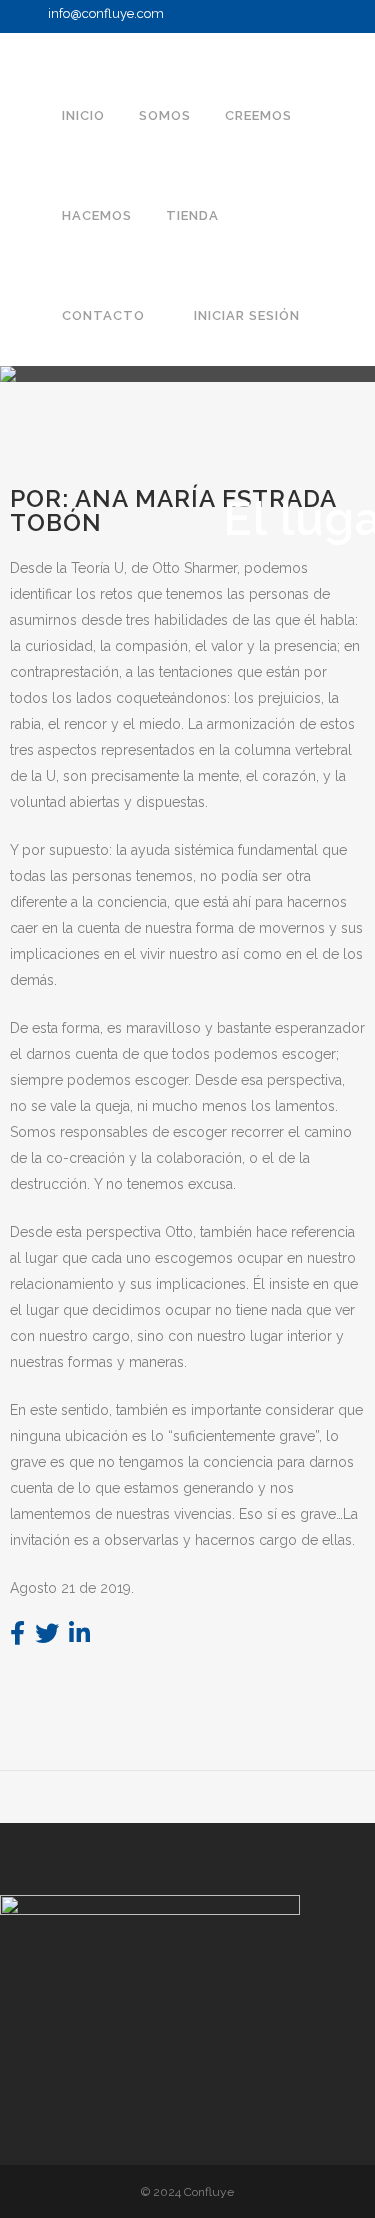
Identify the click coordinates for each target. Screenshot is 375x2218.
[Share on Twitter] (47, 1637)
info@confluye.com (106, 13)
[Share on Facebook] (17, 1637)
